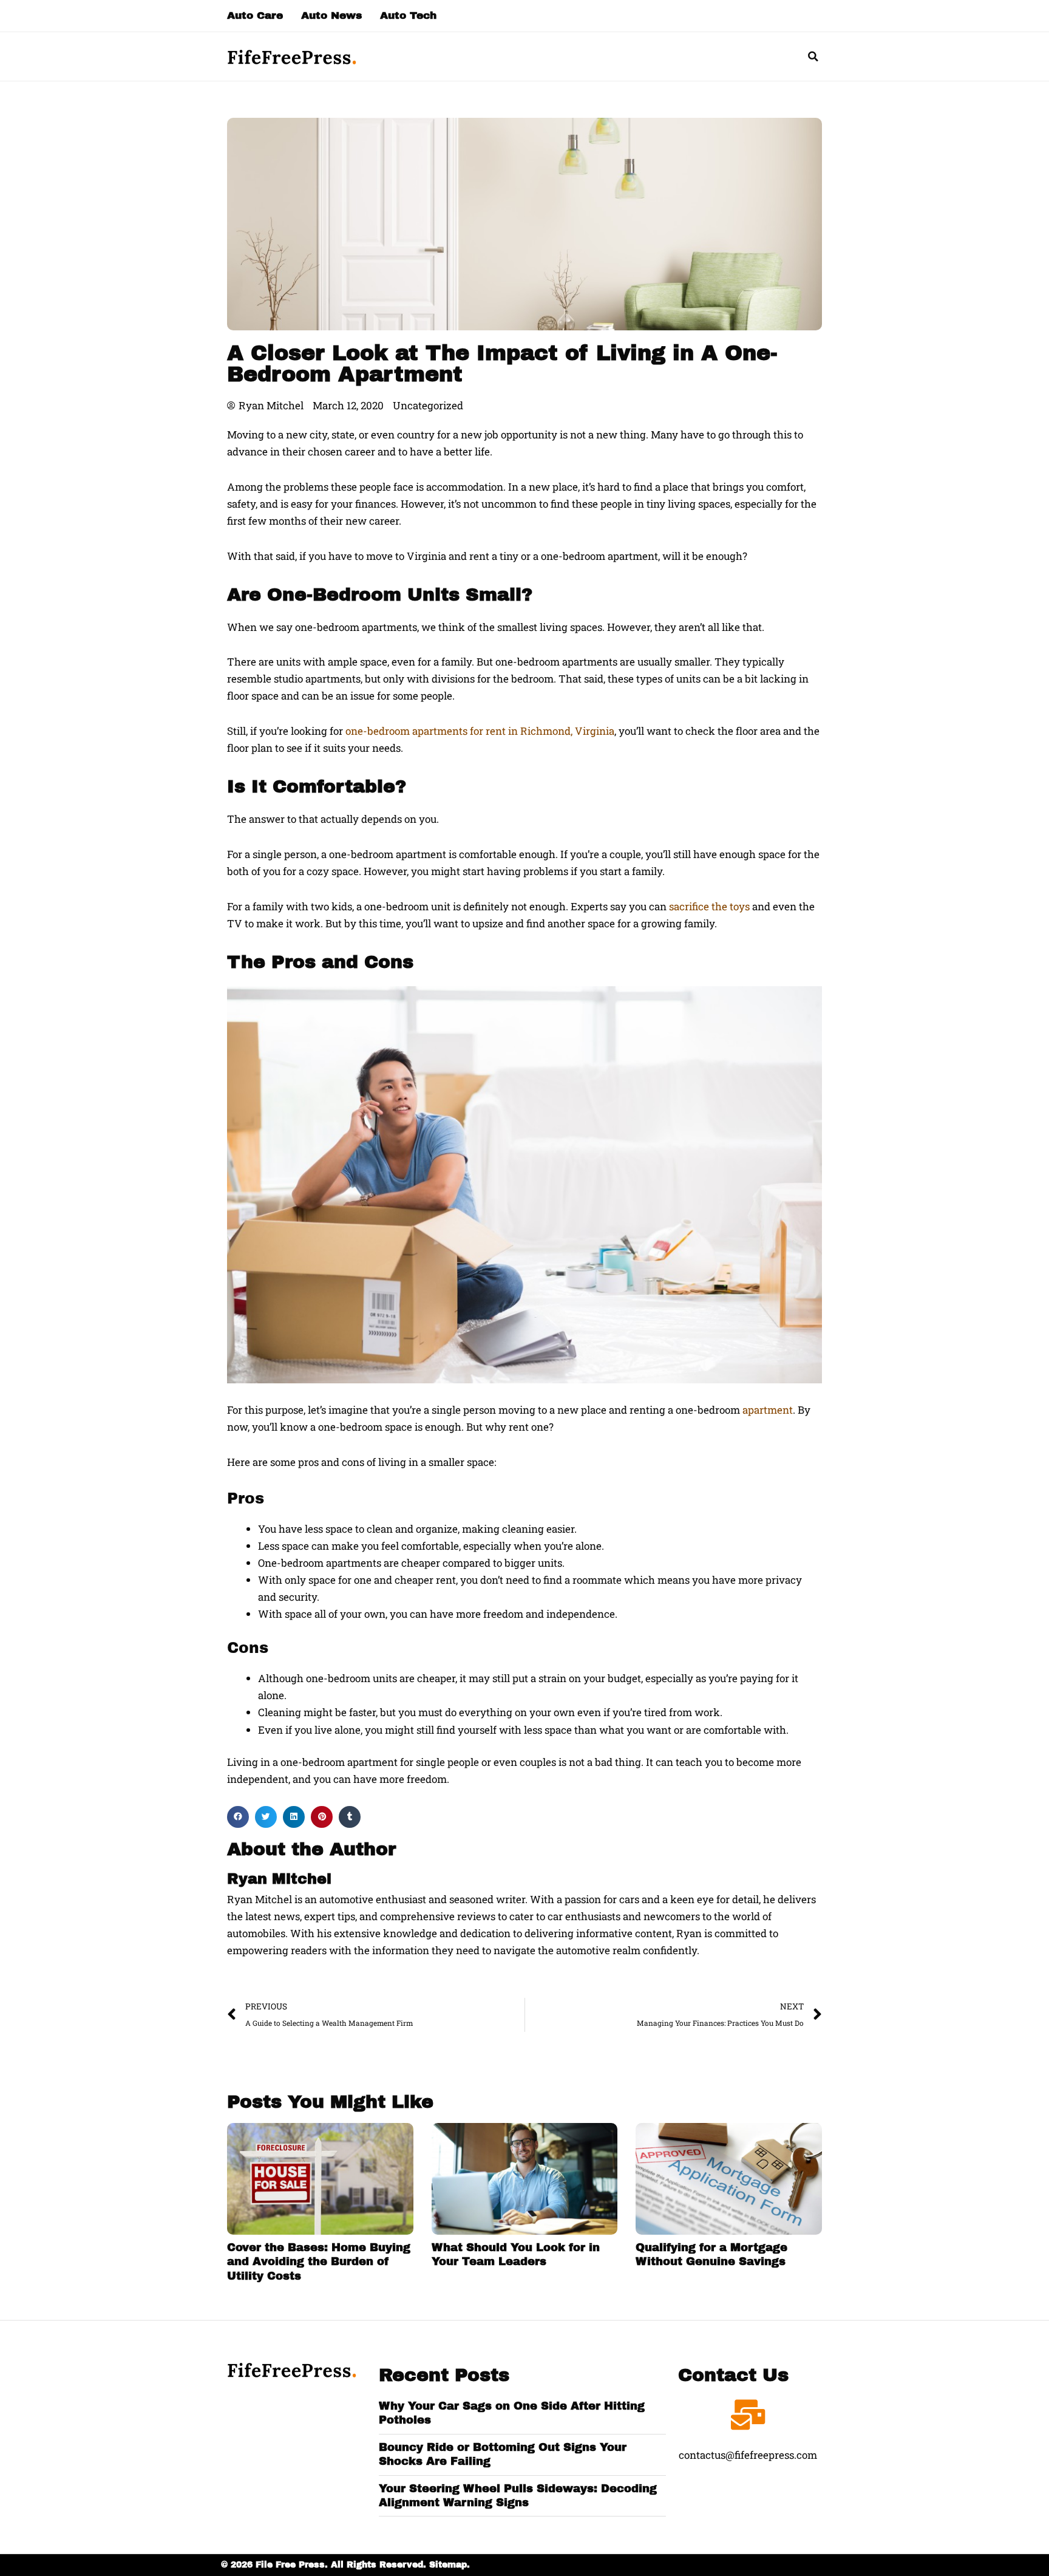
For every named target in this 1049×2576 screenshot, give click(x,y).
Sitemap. (450, 2565)
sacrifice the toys (709, 906)
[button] (813, 56)
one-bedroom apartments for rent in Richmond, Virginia (480, 731)
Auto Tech (408, 15)
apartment (768, 1410)
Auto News (331, 15)
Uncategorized (428, 405)
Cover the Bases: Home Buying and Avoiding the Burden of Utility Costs (319, 2262)
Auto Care (255, 15)
